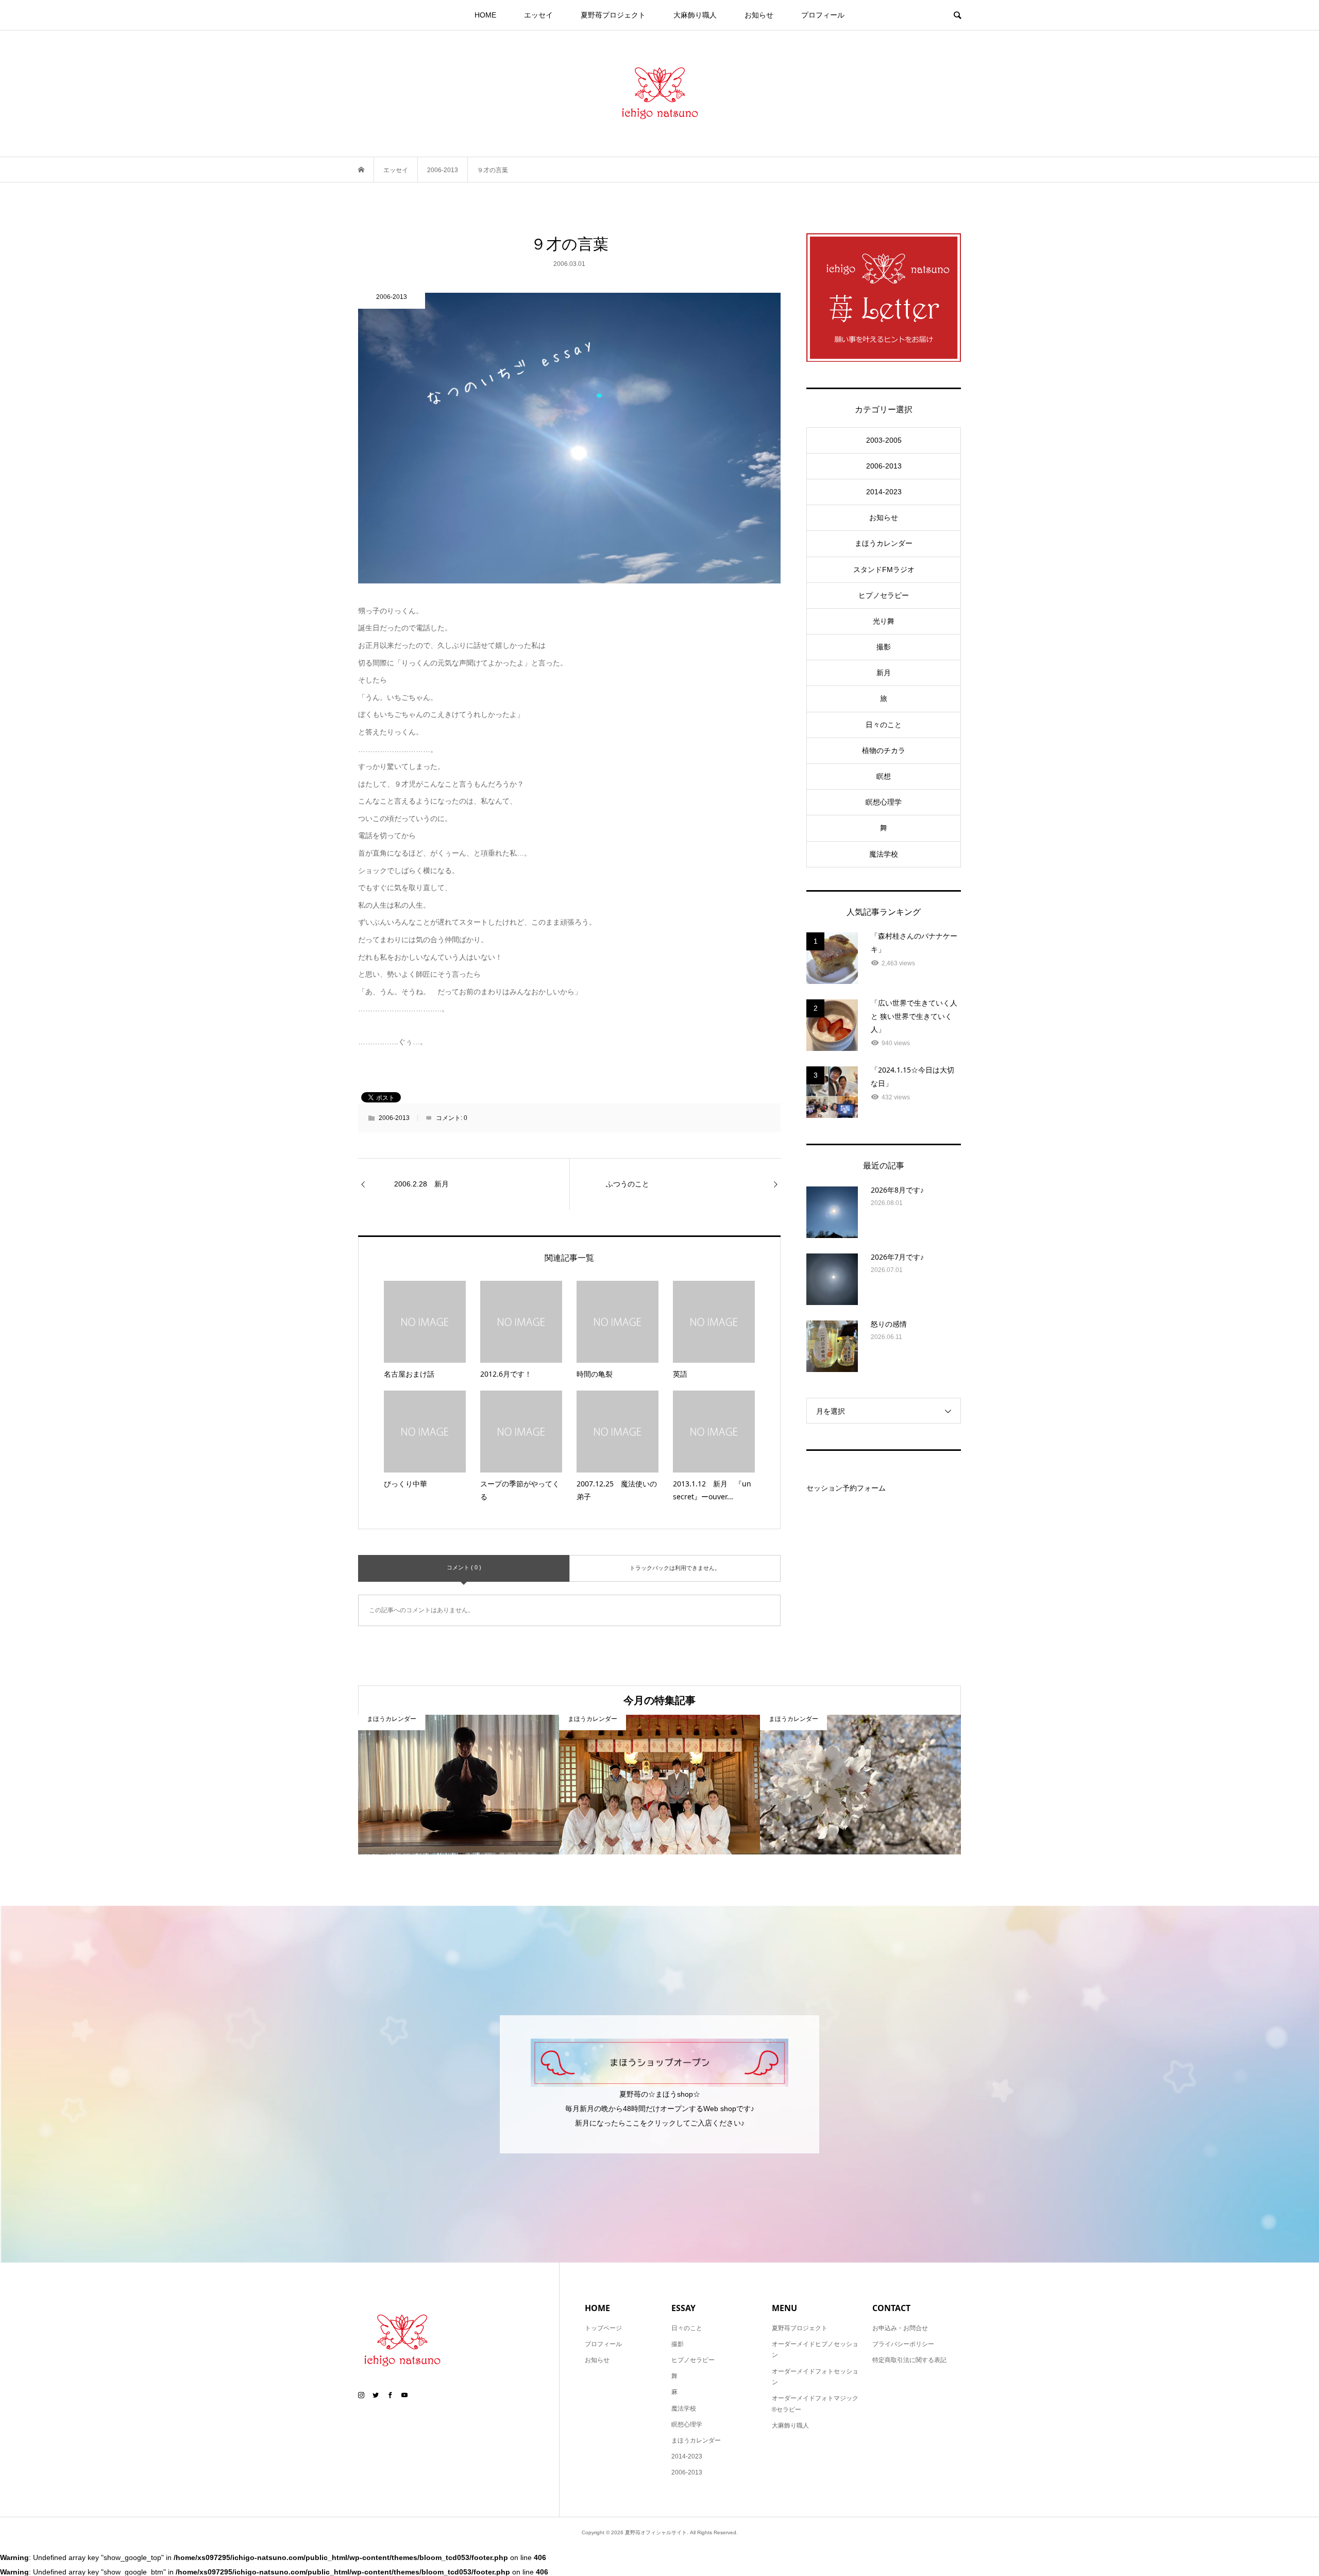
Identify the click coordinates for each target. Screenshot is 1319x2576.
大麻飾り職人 (695, 15)
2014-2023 (884, 492)
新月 (884, 673)
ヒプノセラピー (884, 595)
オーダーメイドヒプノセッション (815, 2350)
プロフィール (823, 15)
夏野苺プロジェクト (613, 15)
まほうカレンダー (884, 543)
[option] (459, 1785)
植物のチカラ (884, 750)
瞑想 (884, 776)
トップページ (603, 2328)
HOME (485, 15)
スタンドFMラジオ (884, 570)
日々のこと (884, 725)
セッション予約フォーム (846, 1488)
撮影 (884, 647)
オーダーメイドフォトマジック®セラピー (815, 2404)
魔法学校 (884, 854)
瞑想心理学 (884, 802)
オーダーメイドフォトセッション (815, 2377)
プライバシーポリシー (903, 2344)
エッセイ (538, 15)
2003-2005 (884, 440)
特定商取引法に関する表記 (909, 2360)
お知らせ (759, 15)
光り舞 (884, 621)
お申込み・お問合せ (900, 2328)
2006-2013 (394, 1118)
